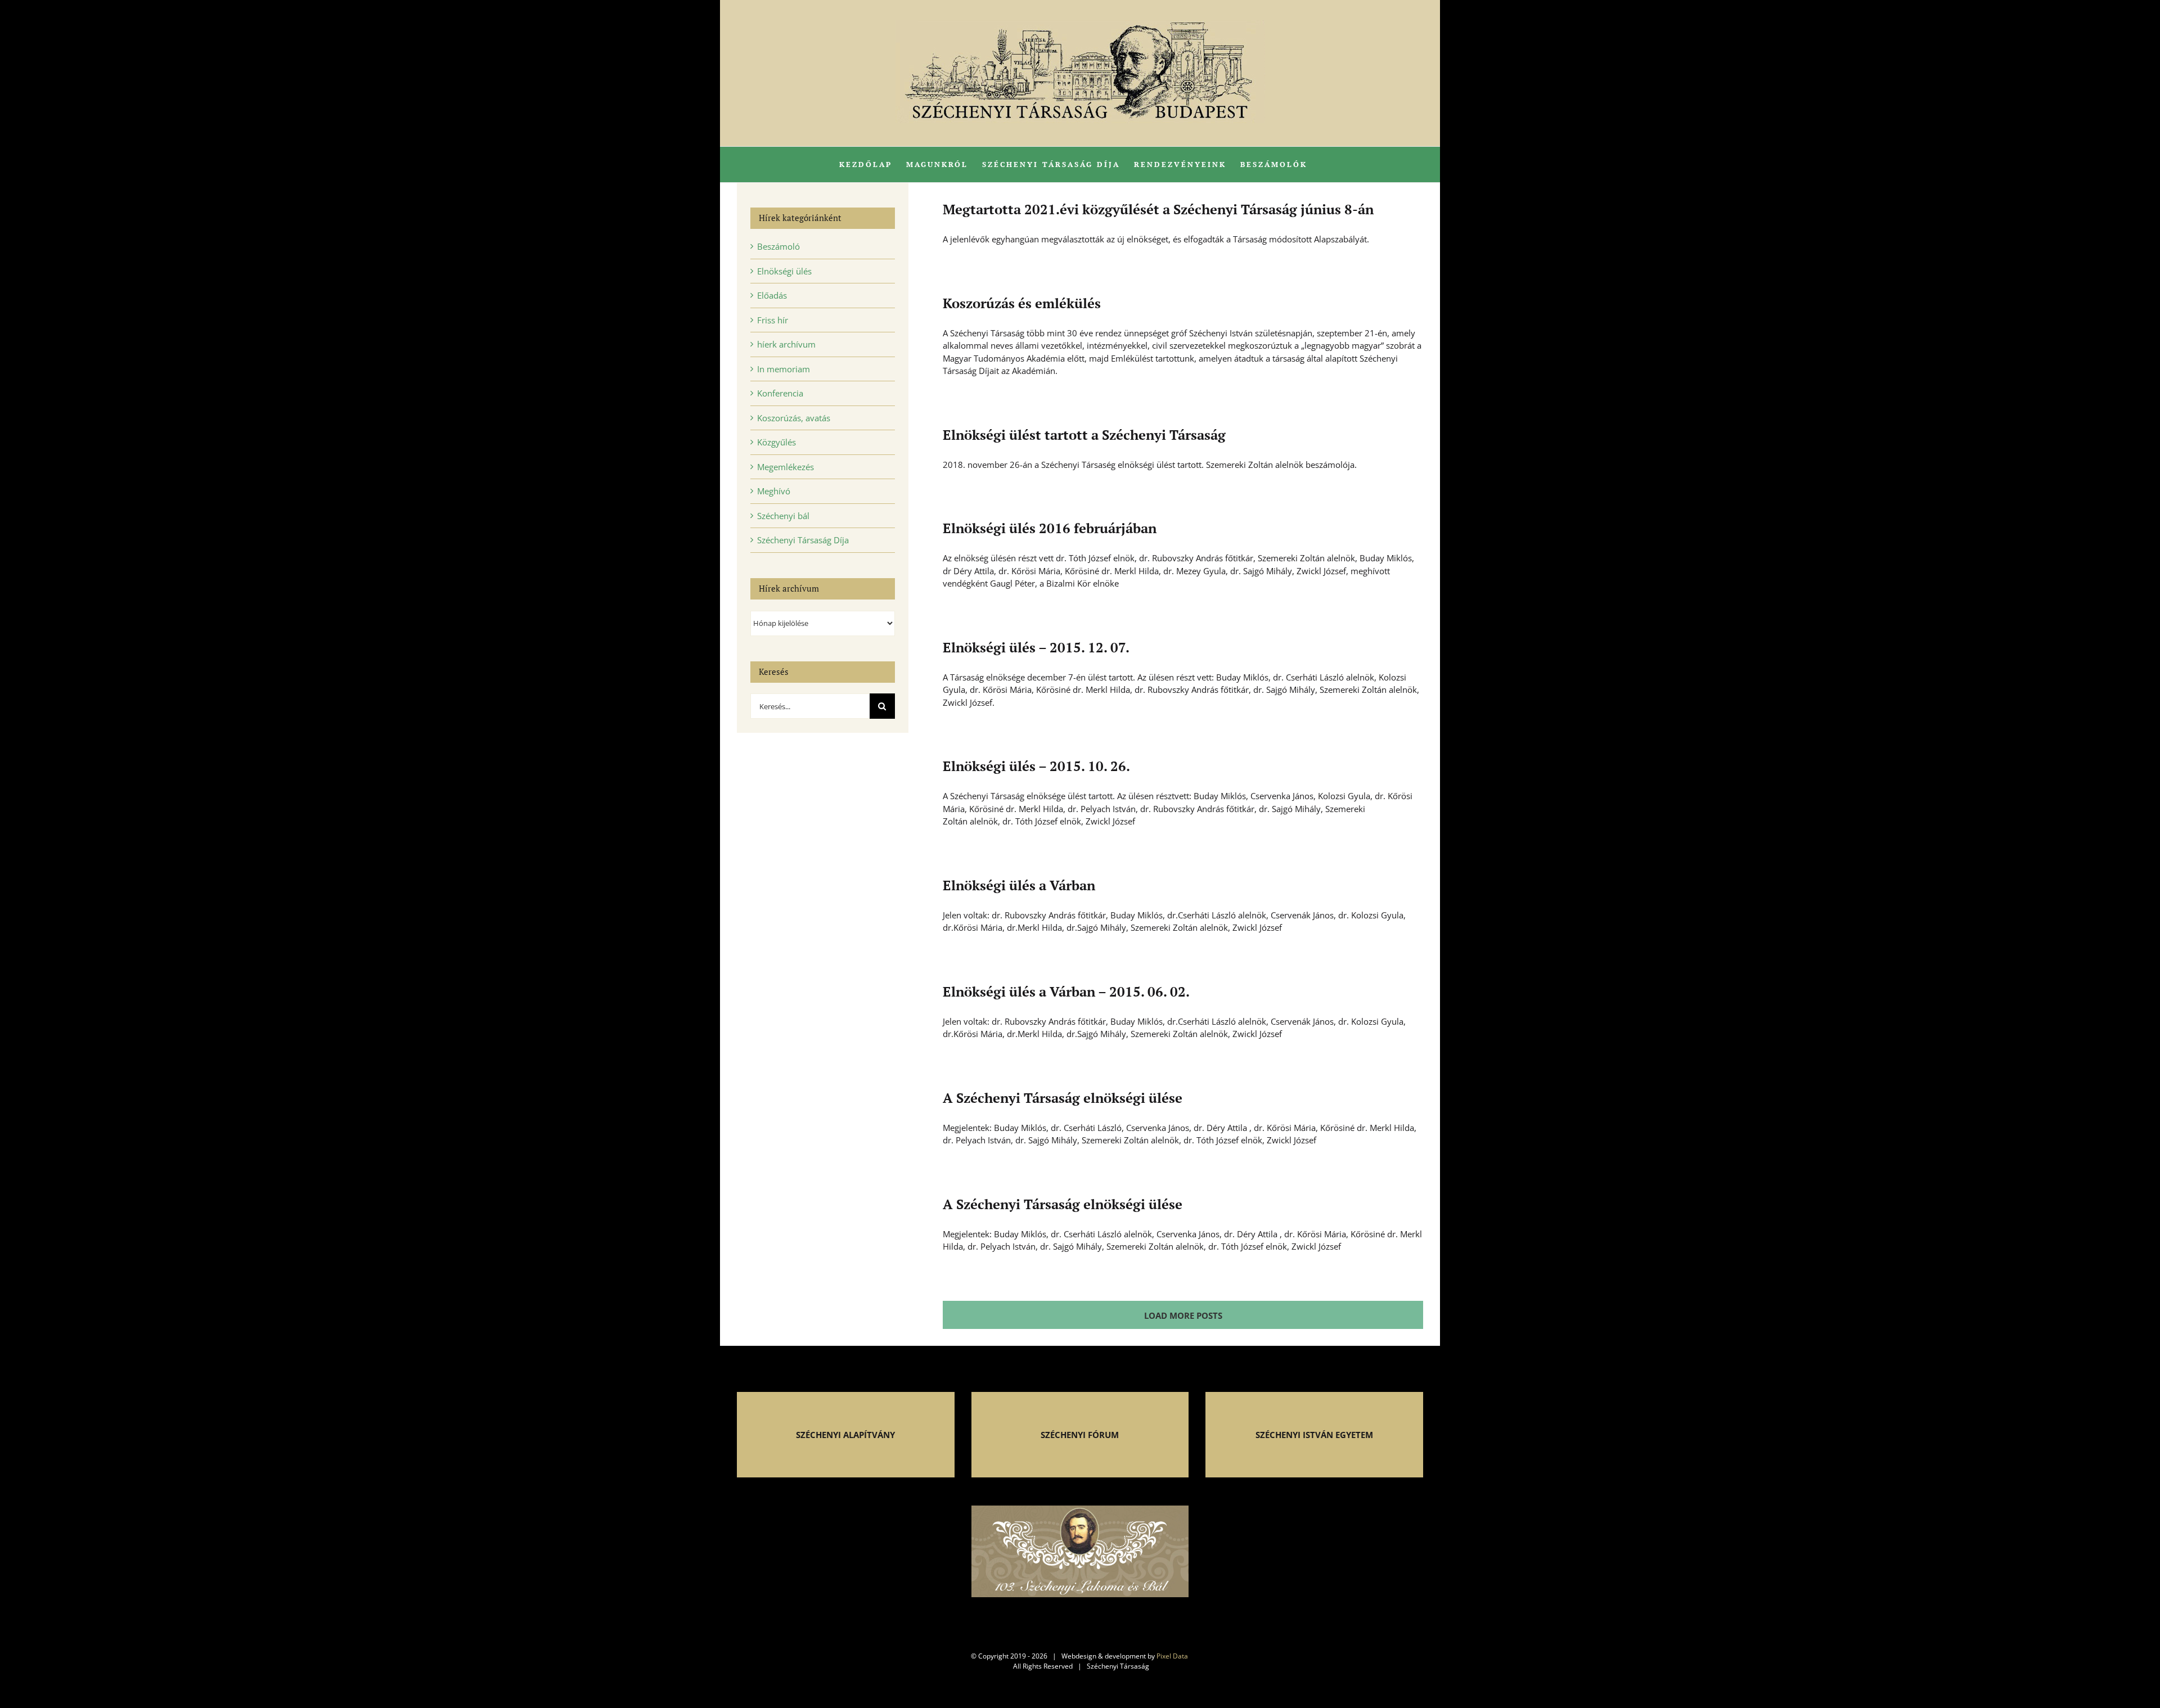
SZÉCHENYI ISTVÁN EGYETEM (1314, 1435)
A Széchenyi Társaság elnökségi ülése (1063, 1098)
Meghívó (774, 491)
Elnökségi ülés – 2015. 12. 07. (1036, 647)
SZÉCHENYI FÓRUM (1080, 1435)
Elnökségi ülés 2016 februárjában (1050, 528)
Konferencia (780, 393)
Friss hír (773, 320)
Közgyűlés (777, 442)
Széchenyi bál (783, 516)
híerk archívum (786, 344)
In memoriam (784, 369)
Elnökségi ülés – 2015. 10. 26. (1036, 766)
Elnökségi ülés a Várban (1019, 885)
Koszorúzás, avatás (794, 418)
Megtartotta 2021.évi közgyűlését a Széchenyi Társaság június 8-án (1158, 209)
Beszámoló (778, 246)
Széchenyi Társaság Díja (803, 540)
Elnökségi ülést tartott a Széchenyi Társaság (1084, 435)
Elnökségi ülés (784, 271)
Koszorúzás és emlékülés (1022, 303)
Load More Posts (1183, 1315)
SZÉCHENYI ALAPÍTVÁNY (845, 1435)
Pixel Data (1172, 1656)
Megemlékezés (786, 467)
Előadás (772, 295)
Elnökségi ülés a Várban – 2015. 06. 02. (1066, 992)
